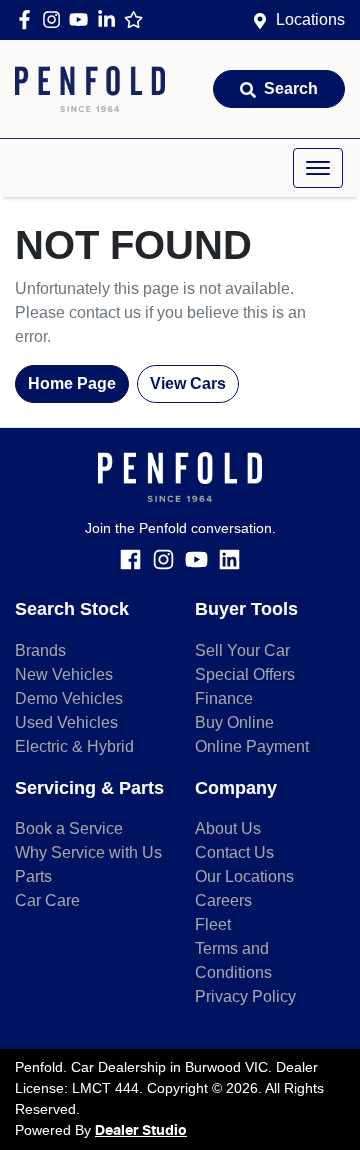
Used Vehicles (66, 722)
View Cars (188, 383)
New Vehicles (64, 674)
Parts (33, 876)
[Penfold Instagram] (55, 19)
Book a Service (69, 828)
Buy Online (234, 722)
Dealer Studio (141, 1131)
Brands (40, 650)
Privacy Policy (245, 996)
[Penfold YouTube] (82, 19)
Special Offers (245, 674)
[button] (318, 168)
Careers (223, 900)
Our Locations (244, 876)
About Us (228, 828)
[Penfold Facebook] (28, 19)
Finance (224, 698)
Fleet (213, 924)
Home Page (72, 383)
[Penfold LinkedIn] (110, 19)
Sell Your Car (242, 650)
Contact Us (234, 852)
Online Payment (252, 746)
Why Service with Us (88, 852)
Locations (310, 19)
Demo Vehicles (69, 698)
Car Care (47, 900)
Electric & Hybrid (74, 746)
